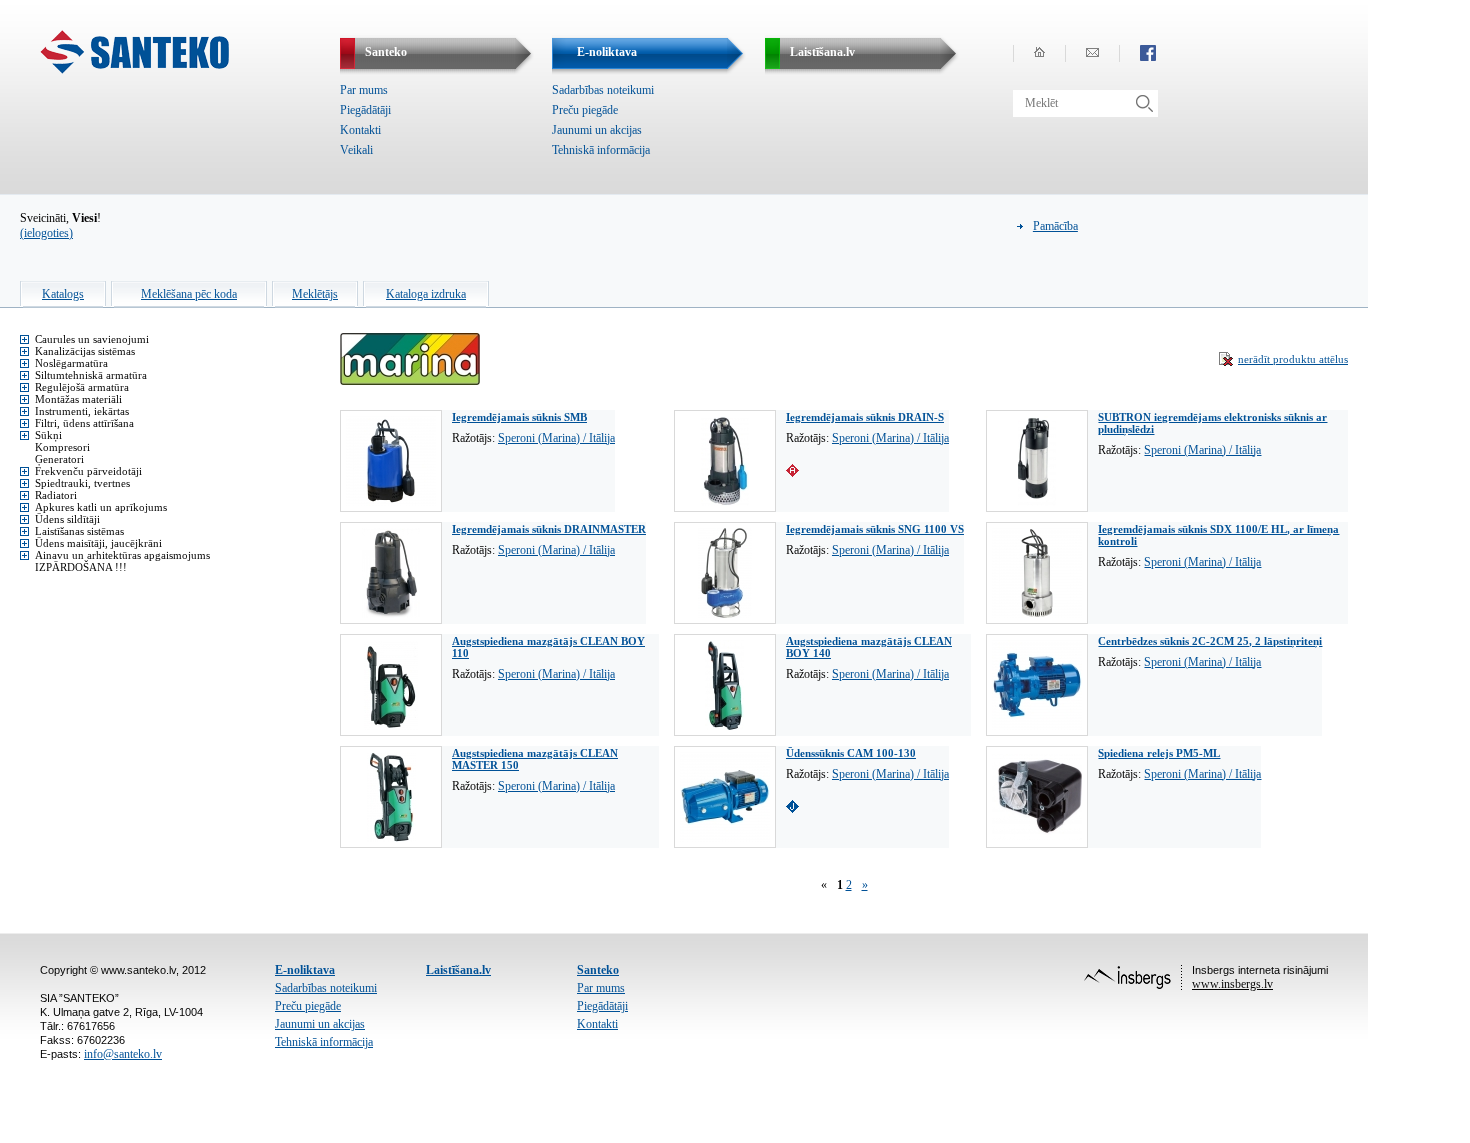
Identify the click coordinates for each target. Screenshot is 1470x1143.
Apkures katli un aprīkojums (101, 507)
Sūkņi (48, 435)
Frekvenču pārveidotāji (88, 471)
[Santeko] (134, 70)
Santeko (598, 970)
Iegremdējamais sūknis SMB (519, 417)
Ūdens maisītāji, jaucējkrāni (98, 543)
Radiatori (56, 495)
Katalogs (63, 294)
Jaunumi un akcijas (597, 130)
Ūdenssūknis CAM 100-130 (851, 753)
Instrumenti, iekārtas (82, 411)
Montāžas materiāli (78, 399)
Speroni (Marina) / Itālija (556, 438)
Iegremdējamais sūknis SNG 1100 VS (875, 529)
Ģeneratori (59, 459)
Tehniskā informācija (601, 150)
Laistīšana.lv (458, 970)
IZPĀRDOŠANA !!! (81, 567)
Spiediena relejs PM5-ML (1159, 753)
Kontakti (360, 130)
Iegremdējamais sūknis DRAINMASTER (549, 529)
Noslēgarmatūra (71, 363)
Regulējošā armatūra (82, 387)
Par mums (364, 90)
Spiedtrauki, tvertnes (82, 483)
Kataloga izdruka (426, 294)
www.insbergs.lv (1232, 984)
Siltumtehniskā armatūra (91, 375)
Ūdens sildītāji (67, 519)
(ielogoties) (46, 233)
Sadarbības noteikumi (603, 90)
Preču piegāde (585, 110)
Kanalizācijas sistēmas (85, 351)
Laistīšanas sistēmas (79, 531)
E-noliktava (305, 970)
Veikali (356, 150)
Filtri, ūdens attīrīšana (84, 423)
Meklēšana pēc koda (189, 294)
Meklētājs (315, 294)
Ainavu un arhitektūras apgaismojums (122, 555)
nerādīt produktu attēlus (1293, 359)
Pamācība (1055, 226)
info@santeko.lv (123, 1054)
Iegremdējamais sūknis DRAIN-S (865, 417)
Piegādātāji (365, 110)
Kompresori (62, 447)
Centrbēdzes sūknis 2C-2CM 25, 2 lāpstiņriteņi (1210, 641)
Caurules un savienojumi (92, 339)
